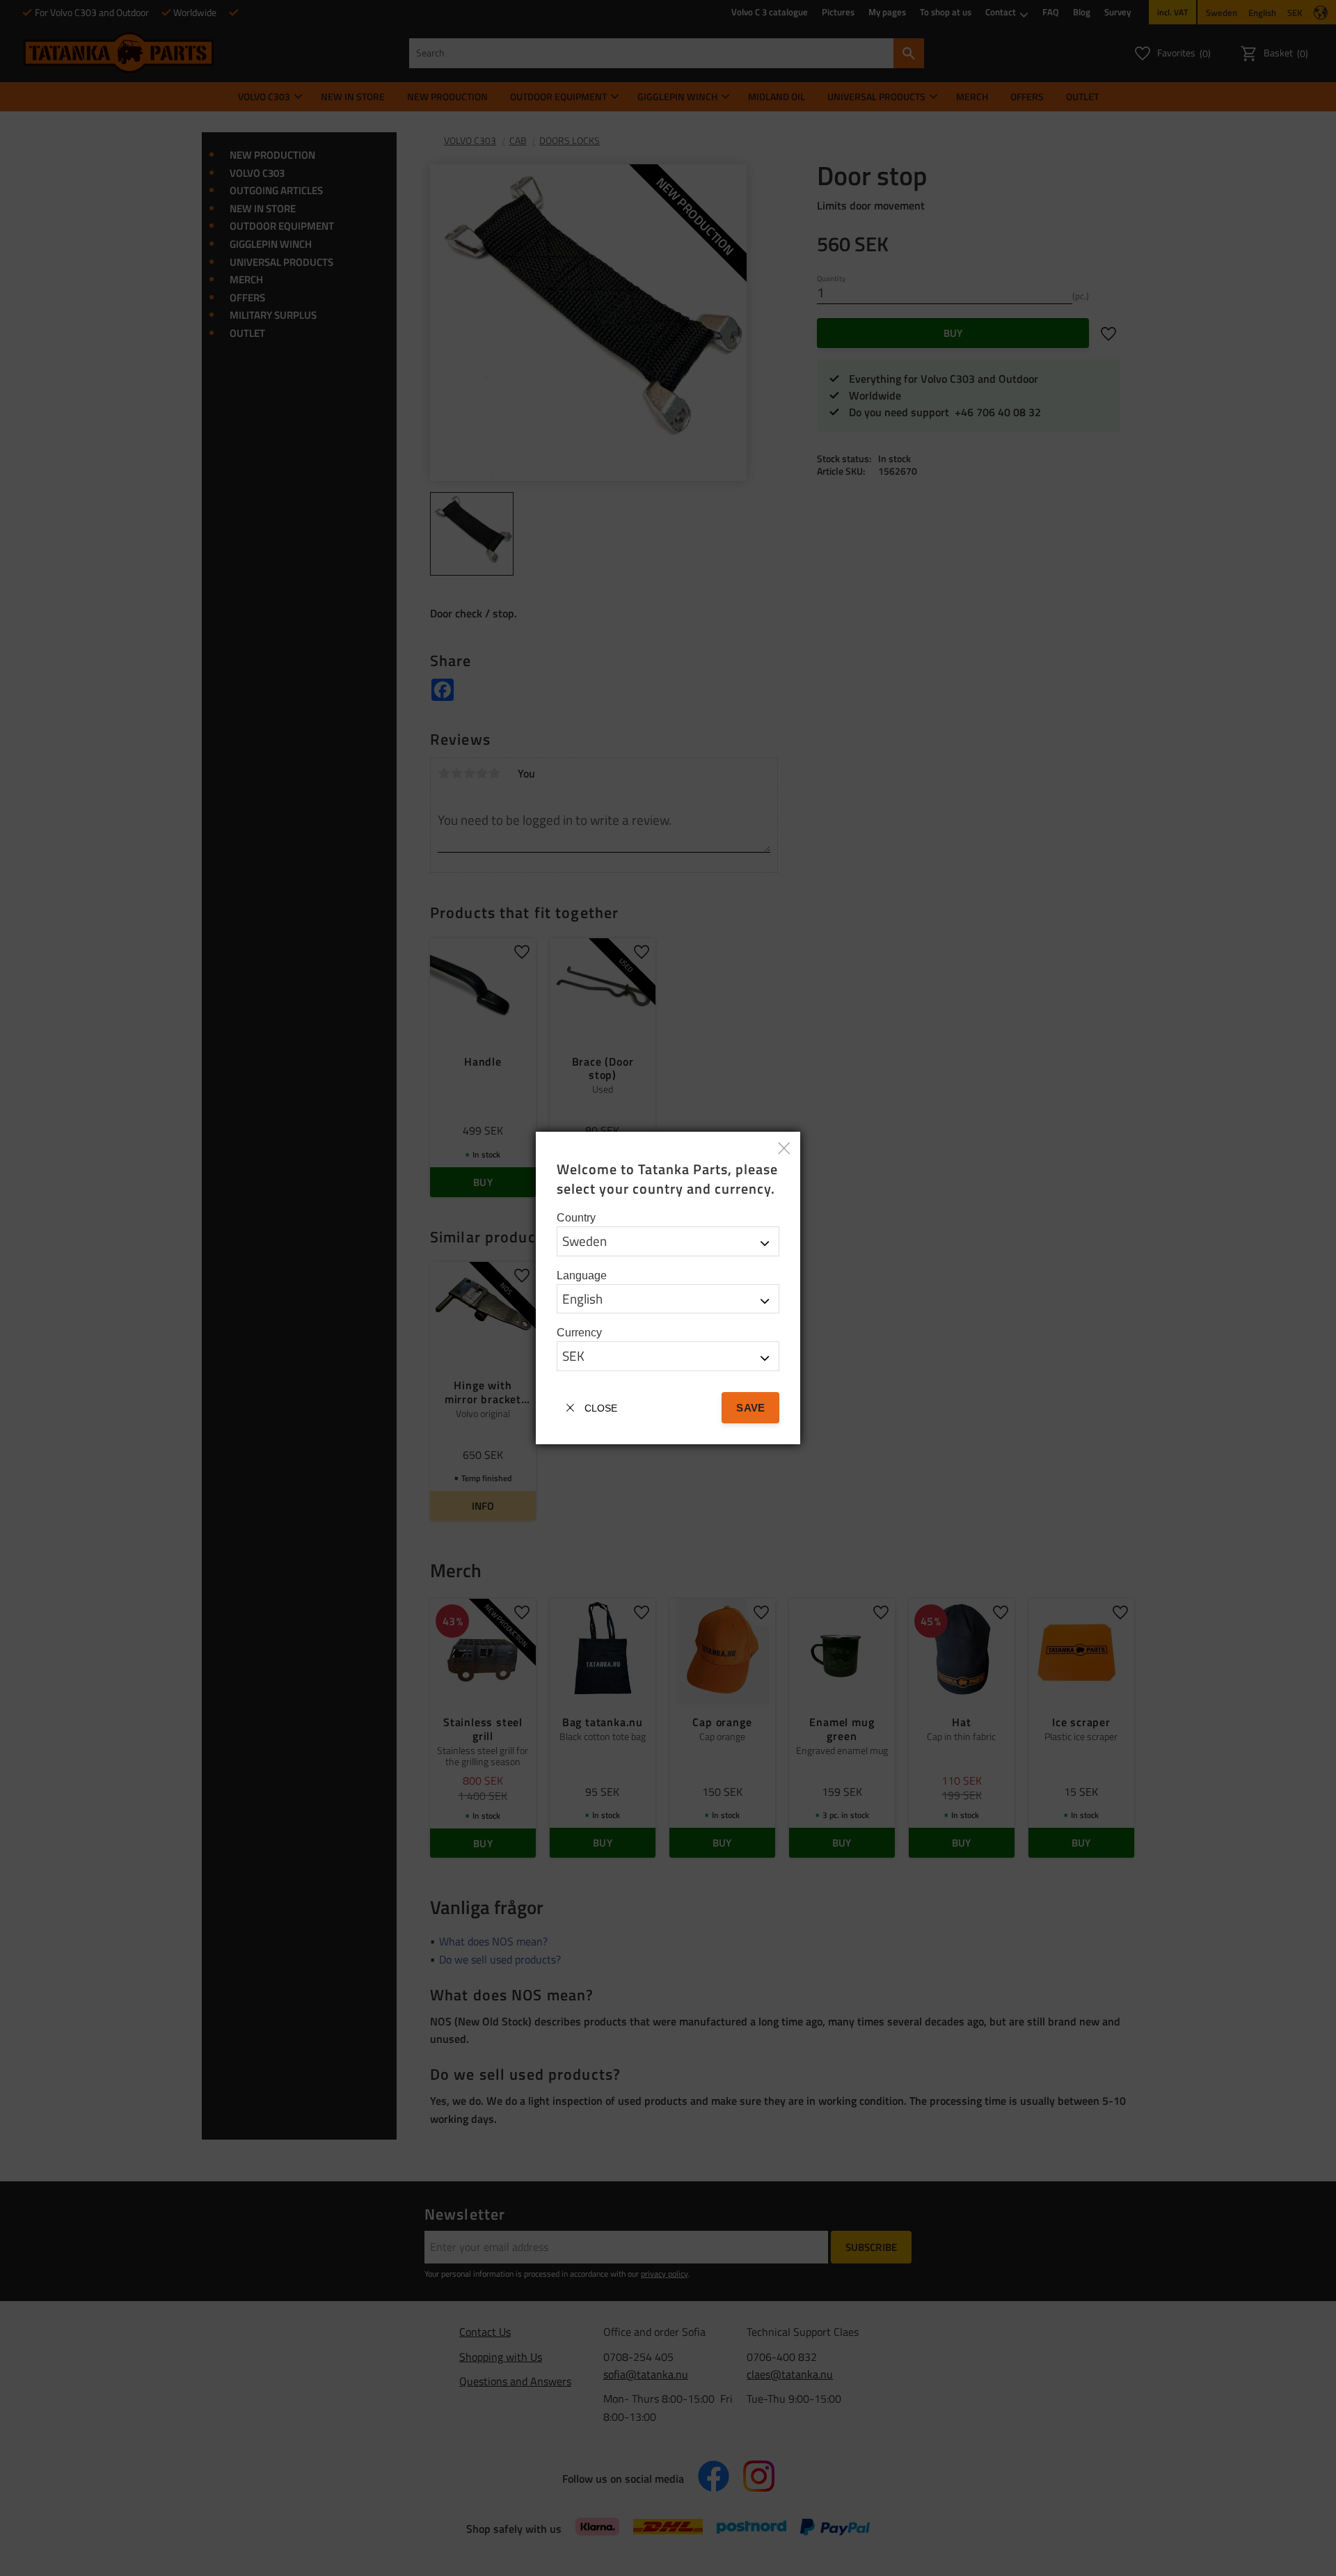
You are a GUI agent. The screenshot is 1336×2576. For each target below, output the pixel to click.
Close (601, 1408)
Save (750, 1408)
